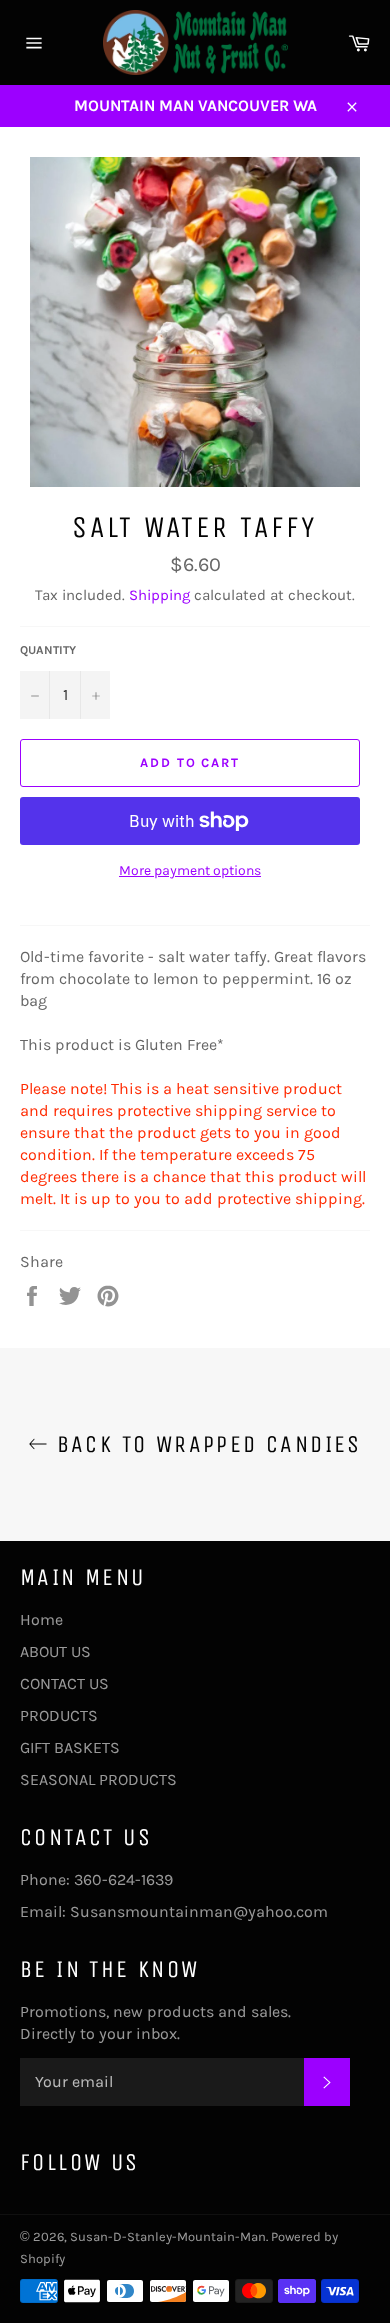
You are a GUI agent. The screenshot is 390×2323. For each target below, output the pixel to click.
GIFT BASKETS (70, 1747)
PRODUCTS (59, 1715)
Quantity (48, 650)
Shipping (159, 595)
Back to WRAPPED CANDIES (205, 1444)
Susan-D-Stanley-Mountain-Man (168, 2236)
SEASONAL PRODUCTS (98, 1779)
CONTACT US (64, 1683)
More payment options (190, 870)
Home (41, 1619)
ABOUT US (55, 1651)
